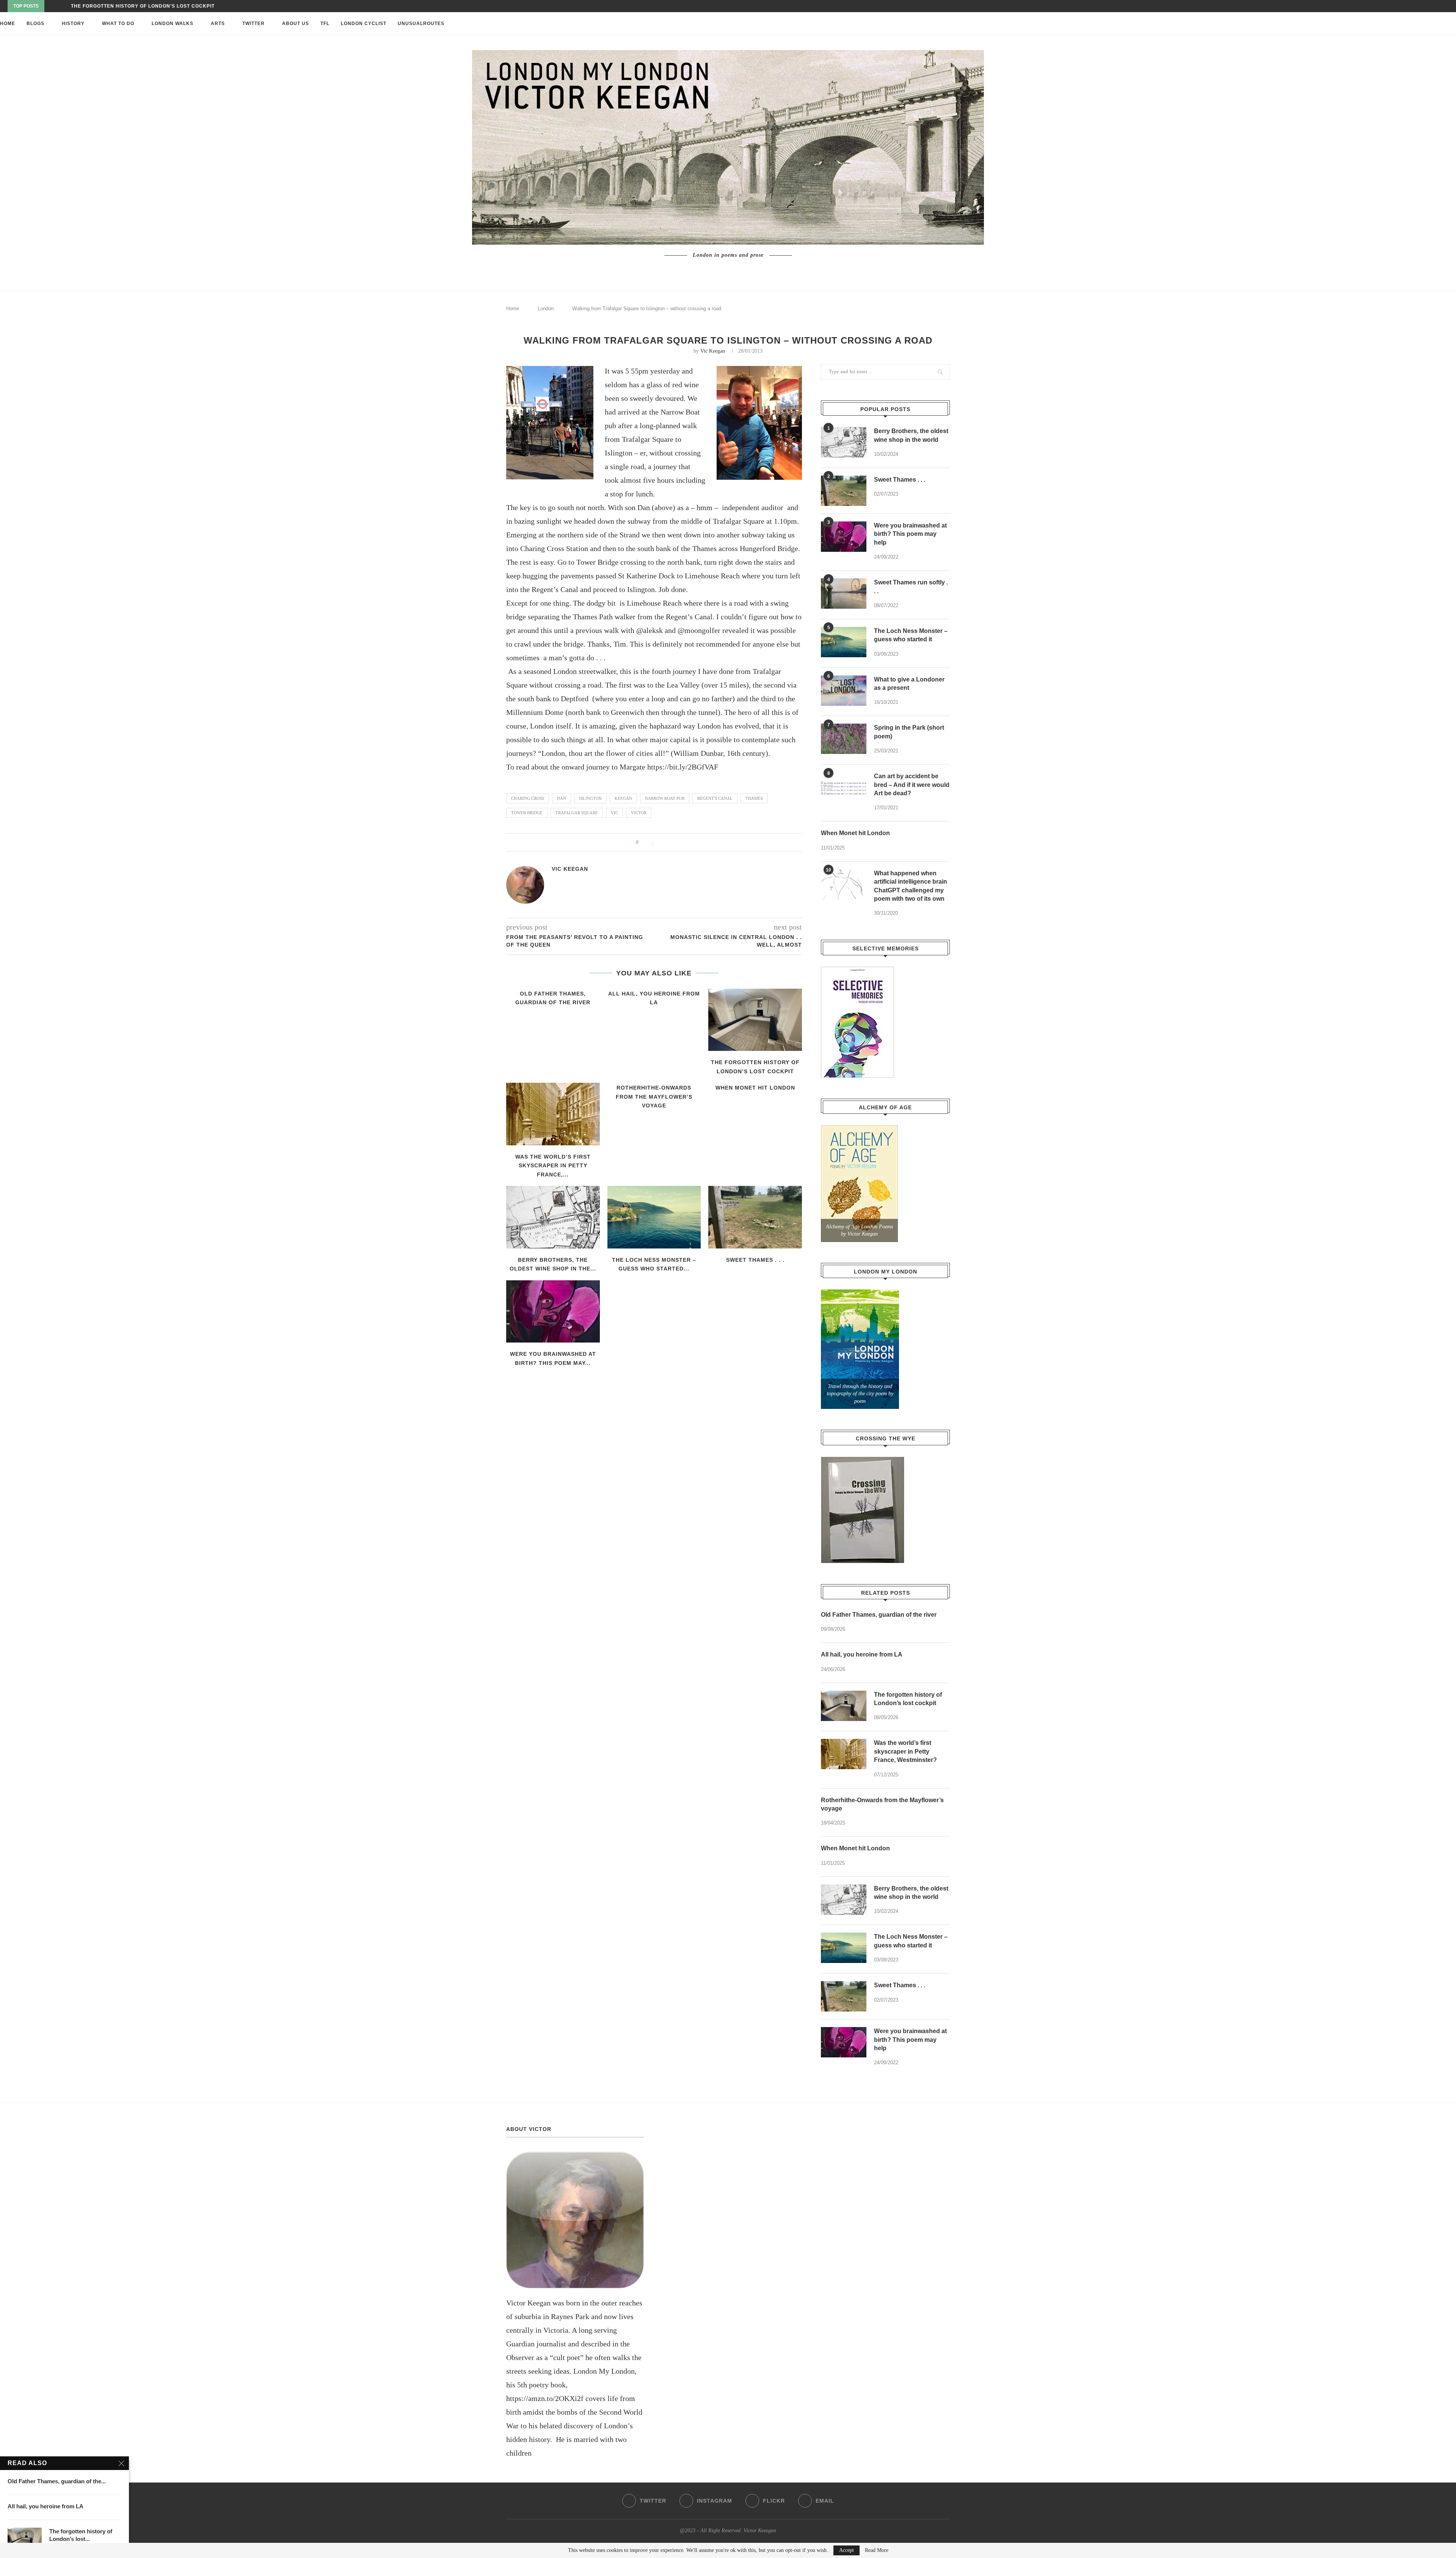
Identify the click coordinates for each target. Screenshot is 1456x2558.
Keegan (623, 798)
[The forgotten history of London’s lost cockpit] (755, 1020)
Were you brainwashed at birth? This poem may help (910, 534)
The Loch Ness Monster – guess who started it (911, 635)
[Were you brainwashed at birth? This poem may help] (553, 1311)
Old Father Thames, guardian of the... (57, 2481)
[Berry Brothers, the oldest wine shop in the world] (553, 1217)
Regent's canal (715, 798)
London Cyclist (364, 24)
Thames (754, 798)
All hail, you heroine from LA (862, 1654)
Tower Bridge (527, 813)
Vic (614, 813)
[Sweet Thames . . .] (755, 1217)
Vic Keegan (713, 351)
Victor (639, 813)
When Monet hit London (755, 1088)
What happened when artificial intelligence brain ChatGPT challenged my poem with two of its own (911, 886)
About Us (296, 24)
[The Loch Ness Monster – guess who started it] (654, 1217)
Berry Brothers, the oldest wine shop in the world (911, 435)
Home (8, 24)
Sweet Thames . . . (755, 1260)
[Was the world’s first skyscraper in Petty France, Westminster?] (553, 1114)
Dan (562, 798)
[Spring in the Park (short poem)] (844, 739)
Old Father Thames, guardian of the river (879, 1615)
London (546, 309)
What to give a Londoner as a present (909, 684)
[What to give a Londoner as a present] (844, 691)
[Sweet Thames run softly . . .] (844, 594)
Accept (846, 2550)
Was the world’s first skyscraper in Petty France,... (553, 1166)
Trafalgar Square (577, 813)
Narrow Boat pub (665, 798)
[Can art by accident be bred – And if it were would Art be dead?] (844, 787)
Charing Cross (528, 798)
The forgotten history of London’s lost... (81, 2535)
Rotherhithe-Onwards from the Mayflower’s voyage (149, 6)
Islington (590, 798)
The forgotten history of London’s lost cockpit (908, 1699)
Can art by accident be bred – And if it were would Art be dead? (912, 785)
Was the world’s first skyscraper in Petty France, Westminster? (905, 1751)
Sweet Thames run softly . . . (911, 587)
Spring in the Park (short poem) (909, 732)
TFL (325, 24)
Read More (877, 2550)
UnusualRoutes (421, 24)
